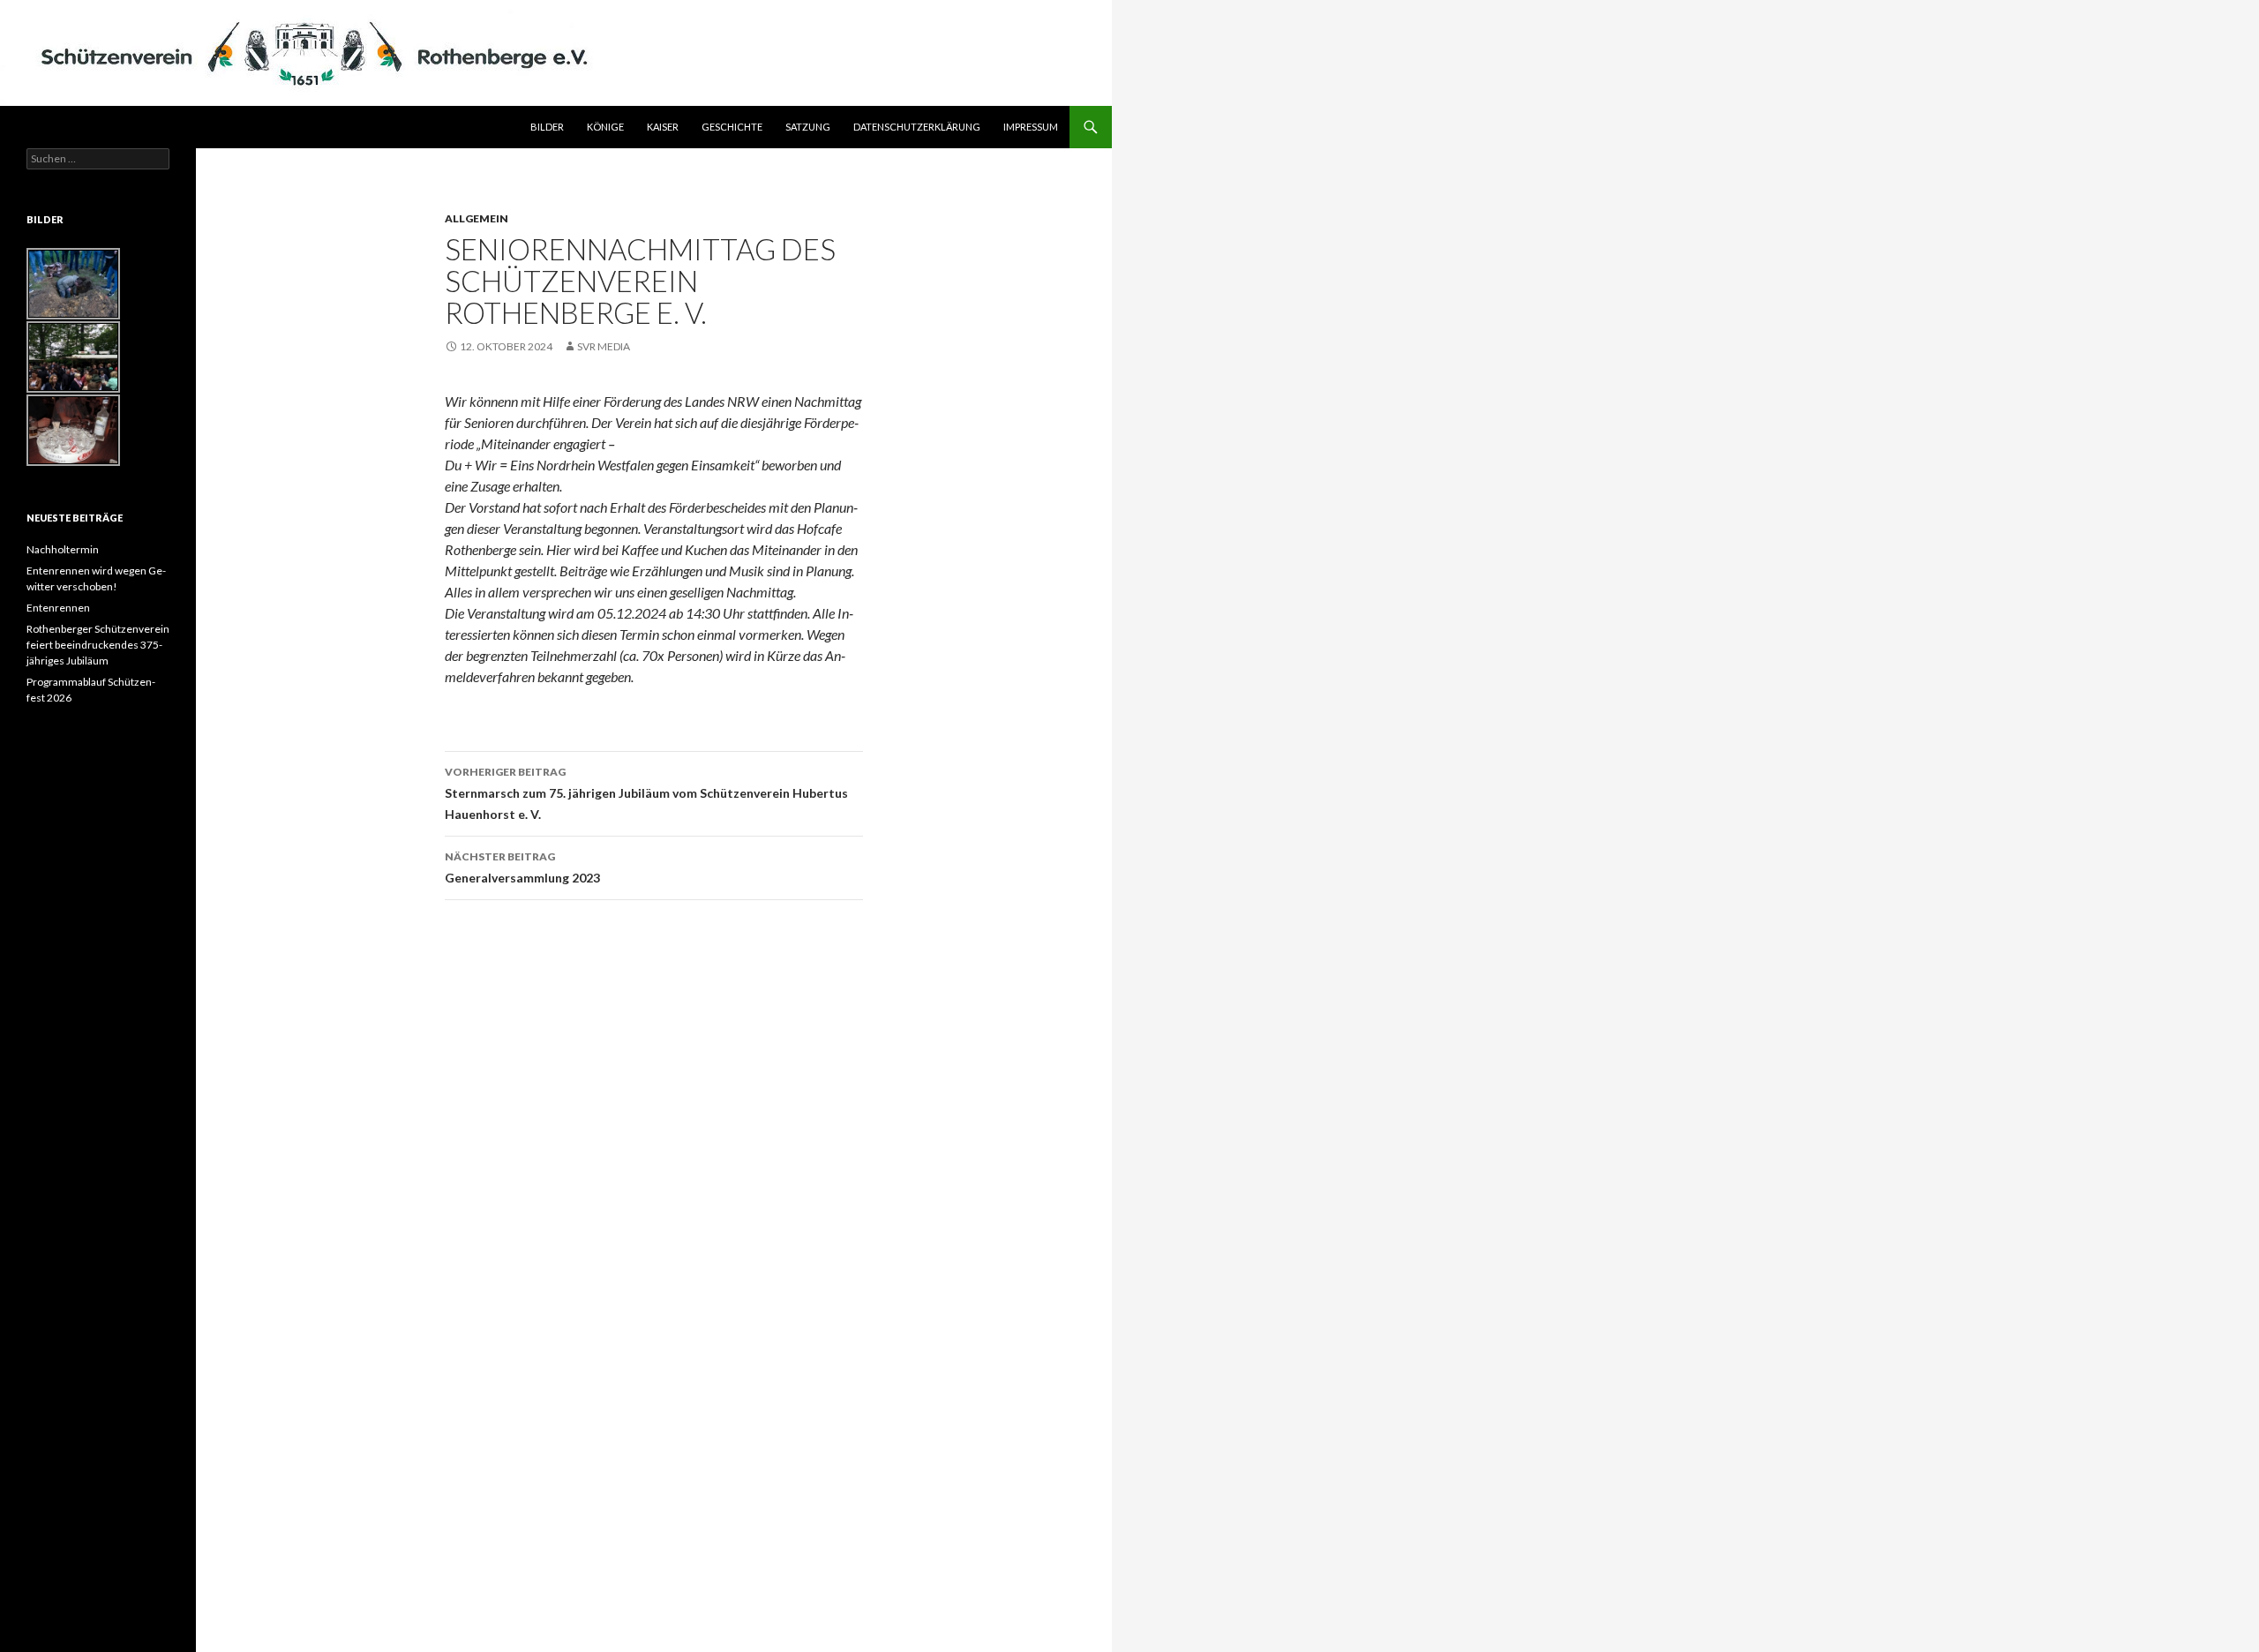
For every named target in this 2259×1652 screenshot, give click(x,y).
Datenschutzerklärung (917, 127)
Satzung (808, 127)
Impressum (1031, 127)
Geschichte (732, 127)
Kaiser (663, 127)
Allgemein (477, 218)
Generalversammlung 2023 (522, 867)
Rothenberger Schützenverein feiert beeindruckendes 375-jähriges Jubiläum (98, 645)
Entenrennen (58, 608)
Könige (605, 127)
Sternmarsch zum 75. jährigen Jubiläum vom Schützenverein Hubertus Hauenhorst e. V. (646, 793)
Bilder (547, 127)
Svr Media (604, 346)
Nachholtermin (63, 549)
